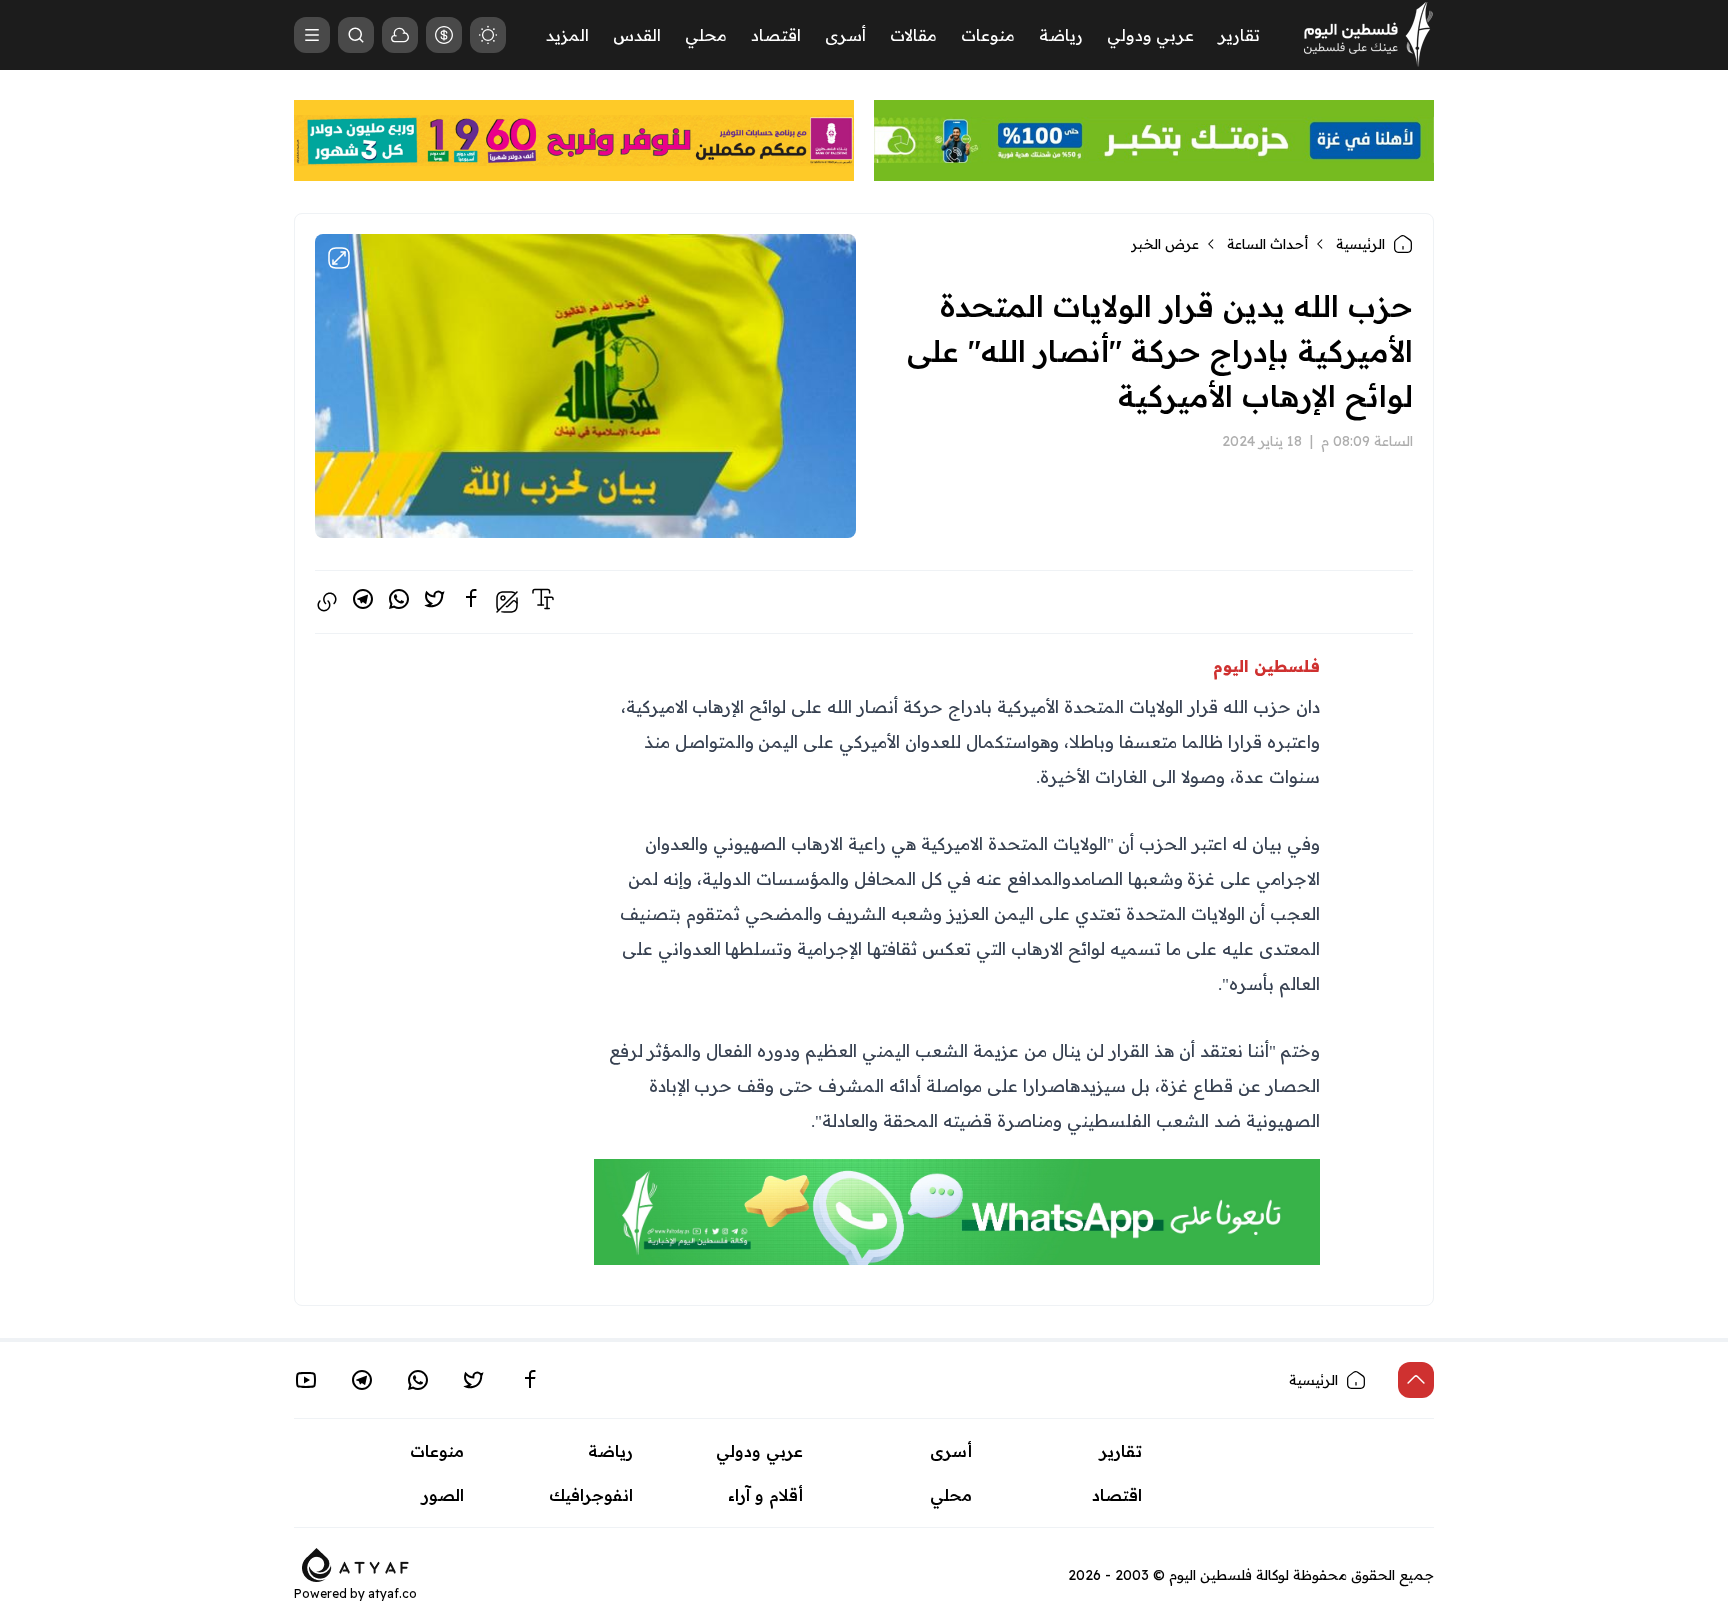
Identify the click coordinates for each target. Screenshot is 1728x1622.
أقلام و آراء (765, 1495)
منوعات (988, 35)
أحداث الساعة (1267, 244)
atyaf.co (392, 1593)
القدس (637, 35)
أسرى (845, 35)
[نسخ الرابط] (327, 602)
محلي (706, 35)
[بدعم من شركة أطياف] (355, 1563)
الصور (443, 1495)
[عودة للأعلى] (1416, 1380)
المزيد (567, 35)
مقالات (913, 35)
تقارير (1239, 35)
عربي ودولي (1150, 35)
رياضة (1061, 35)
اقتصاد (776, 35)
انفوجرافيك (591, 1495)
